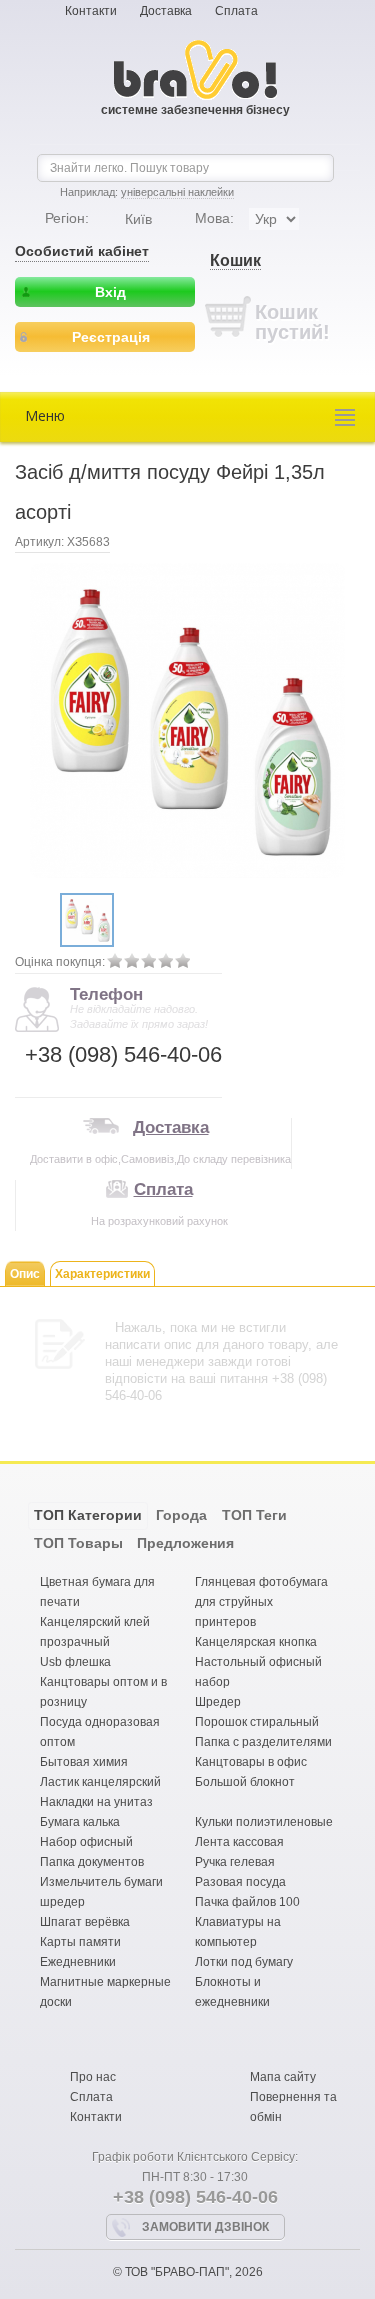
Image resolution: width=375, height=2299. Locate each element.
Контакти (91, 11)
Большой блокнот (245, 1782)
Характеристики (102, 1274)
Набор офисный (86, 1842)
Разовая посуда (240, 1882)
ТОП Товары (78, 1543)
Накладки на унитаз (96, 1802)
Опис (25, 1274)
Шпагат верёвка (85, 1922)
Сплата (236, 11)
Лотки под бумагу (244, 1962)
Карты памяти (80, 1942)
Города (181, 1515)
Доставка (166, 11)
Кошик (235, 260)
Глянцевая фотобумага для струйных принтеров (261, 1602)
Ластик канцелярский (100, 1782)
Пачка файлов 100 (247, 1902)
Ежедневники (78, 1962)
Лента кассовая (239, 1842)
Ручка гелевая (235, 1862)
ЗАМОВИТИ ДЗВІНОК (205, 2227)
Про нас (93, 2077)
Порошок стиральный (257, 1722)
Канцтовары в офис (251, 1762)
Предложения (185, 1543)
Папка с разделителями (263, 1742)
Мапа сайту (283, 2077)
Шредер (218, 1702)
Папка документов (92, 1862)
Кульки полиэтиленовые (264, 1822)
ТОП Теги (254, 1515)
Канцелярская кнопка (256, 1642)
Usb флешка (75, 1662)
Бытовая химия (84, 1762)
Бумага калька (80, 1822)
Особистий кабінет (82, 251)
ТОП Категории (88, 1515)
